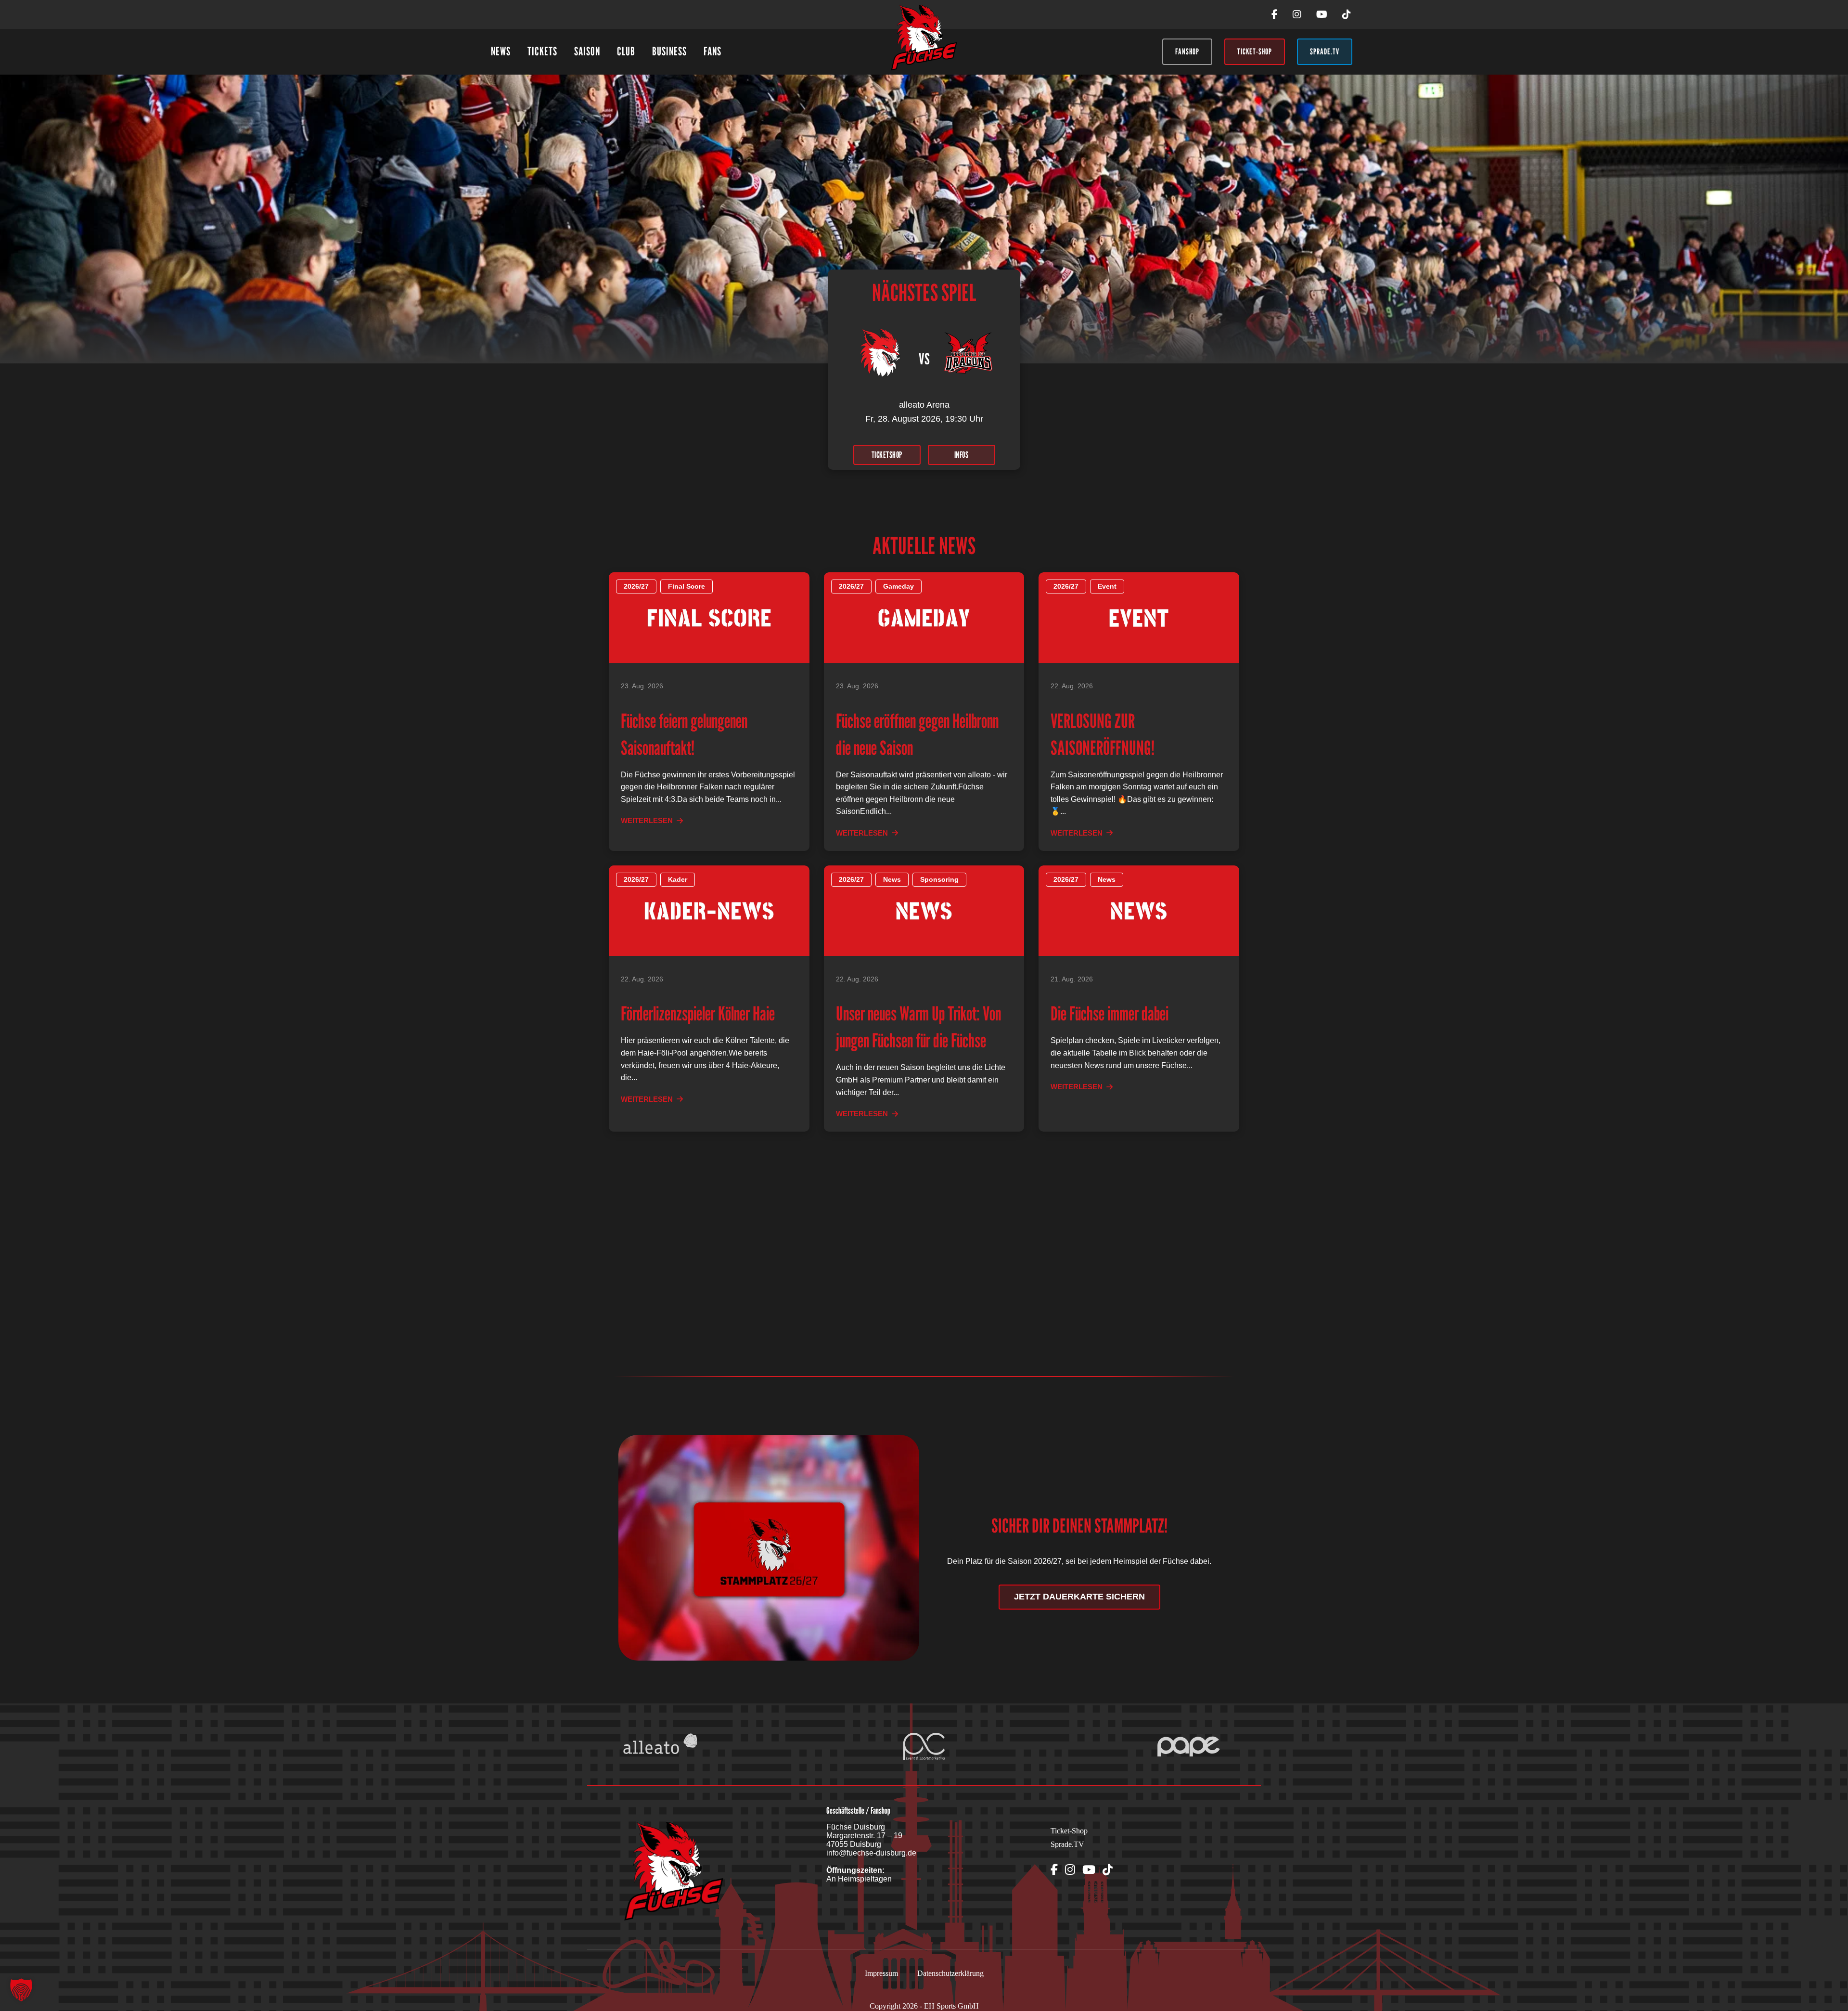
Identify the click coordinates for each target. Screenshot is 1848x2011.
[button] (21, 1990)
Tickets (542, 51)
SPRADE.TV (1325, 52)
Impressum (881, 1973)
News (501, 51)
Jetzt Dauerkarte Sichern (1079, 1597)
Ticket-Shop (1069, 1831)
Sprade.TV (1067, 1844)
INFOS (962, 455)
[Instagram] (1297, 14)
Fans (712, 51)
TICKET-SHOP (1255, 52)
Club (626, 51)
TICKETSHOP (887, 455)
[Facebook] (1275, 14)
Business (669, 51)
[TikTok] (1347, 14)
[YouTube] (1322, 14)
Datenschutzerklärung (950, 1973)
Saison (587, 51)
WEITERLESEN (647, 820)
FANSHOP (1187, 52)
